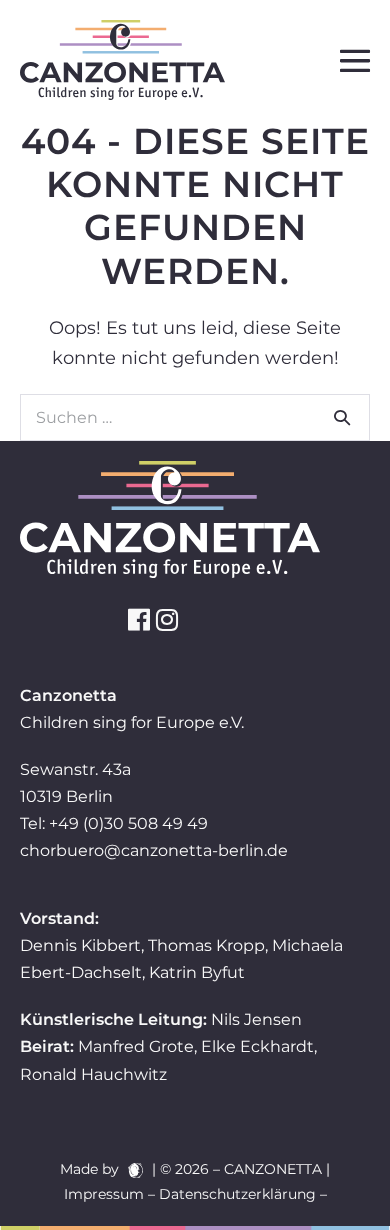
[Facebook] (139, 619)
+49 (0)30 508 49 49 (128, 823)
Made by (91, 1169)
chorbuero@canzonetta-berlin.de (154, 850)
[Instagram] (167, 619)
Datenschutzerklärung (237, 1194)
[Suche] (342, 417)
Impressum (104, 1194)
